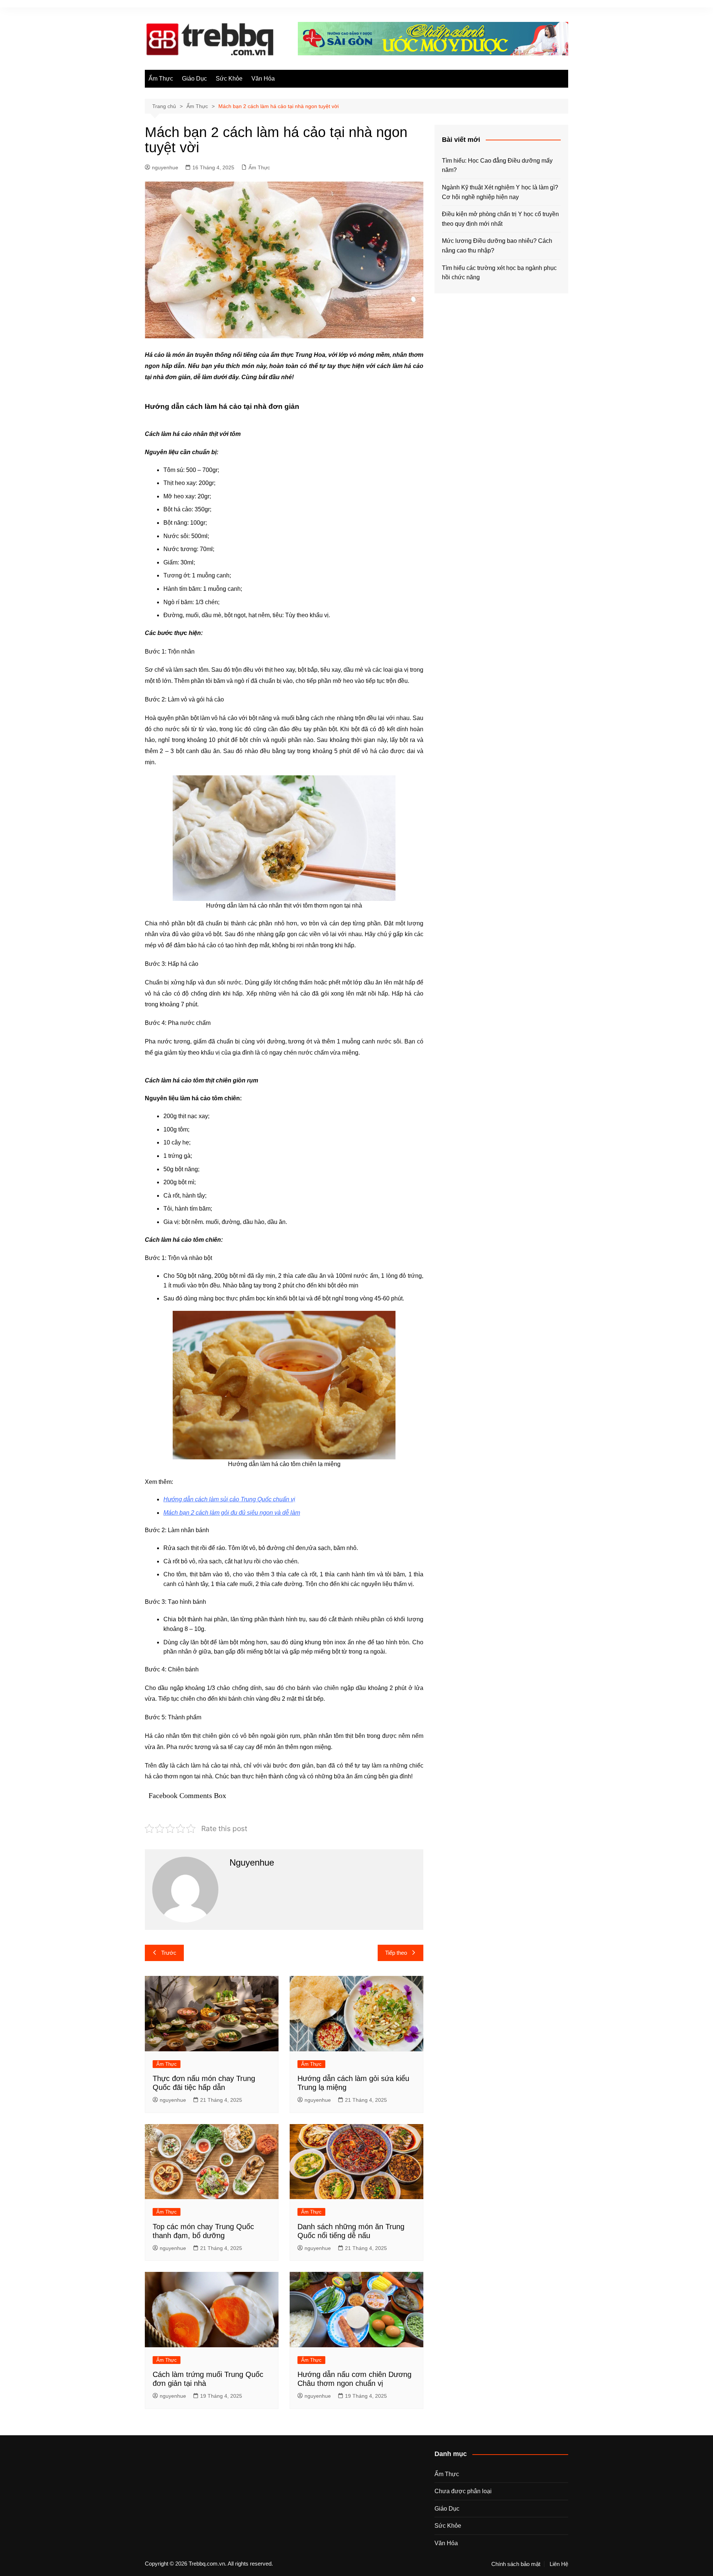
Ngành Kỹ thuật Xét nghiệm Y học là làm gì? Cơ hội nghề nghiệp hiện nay (500, 192)
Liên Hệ (559, 2564)
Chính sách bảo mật (516, 2564)
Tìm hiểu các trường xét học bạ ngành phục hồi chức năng (499, 273)
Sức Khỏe (229, 79)
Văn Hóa (263, 79)
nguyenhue (165, 167)
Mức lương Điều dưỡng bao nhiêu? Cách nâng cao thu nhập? (497, 246)
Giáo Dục (194, 79)
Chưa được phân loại (463, 2491)
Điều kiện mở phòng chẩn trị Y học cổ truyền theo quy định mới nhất (500, 219)
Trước (169, 1953)
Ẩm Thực (161, 79)
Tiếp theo (396, 1953)
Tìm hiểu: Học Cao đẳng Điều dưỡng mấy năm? (497, 165)
